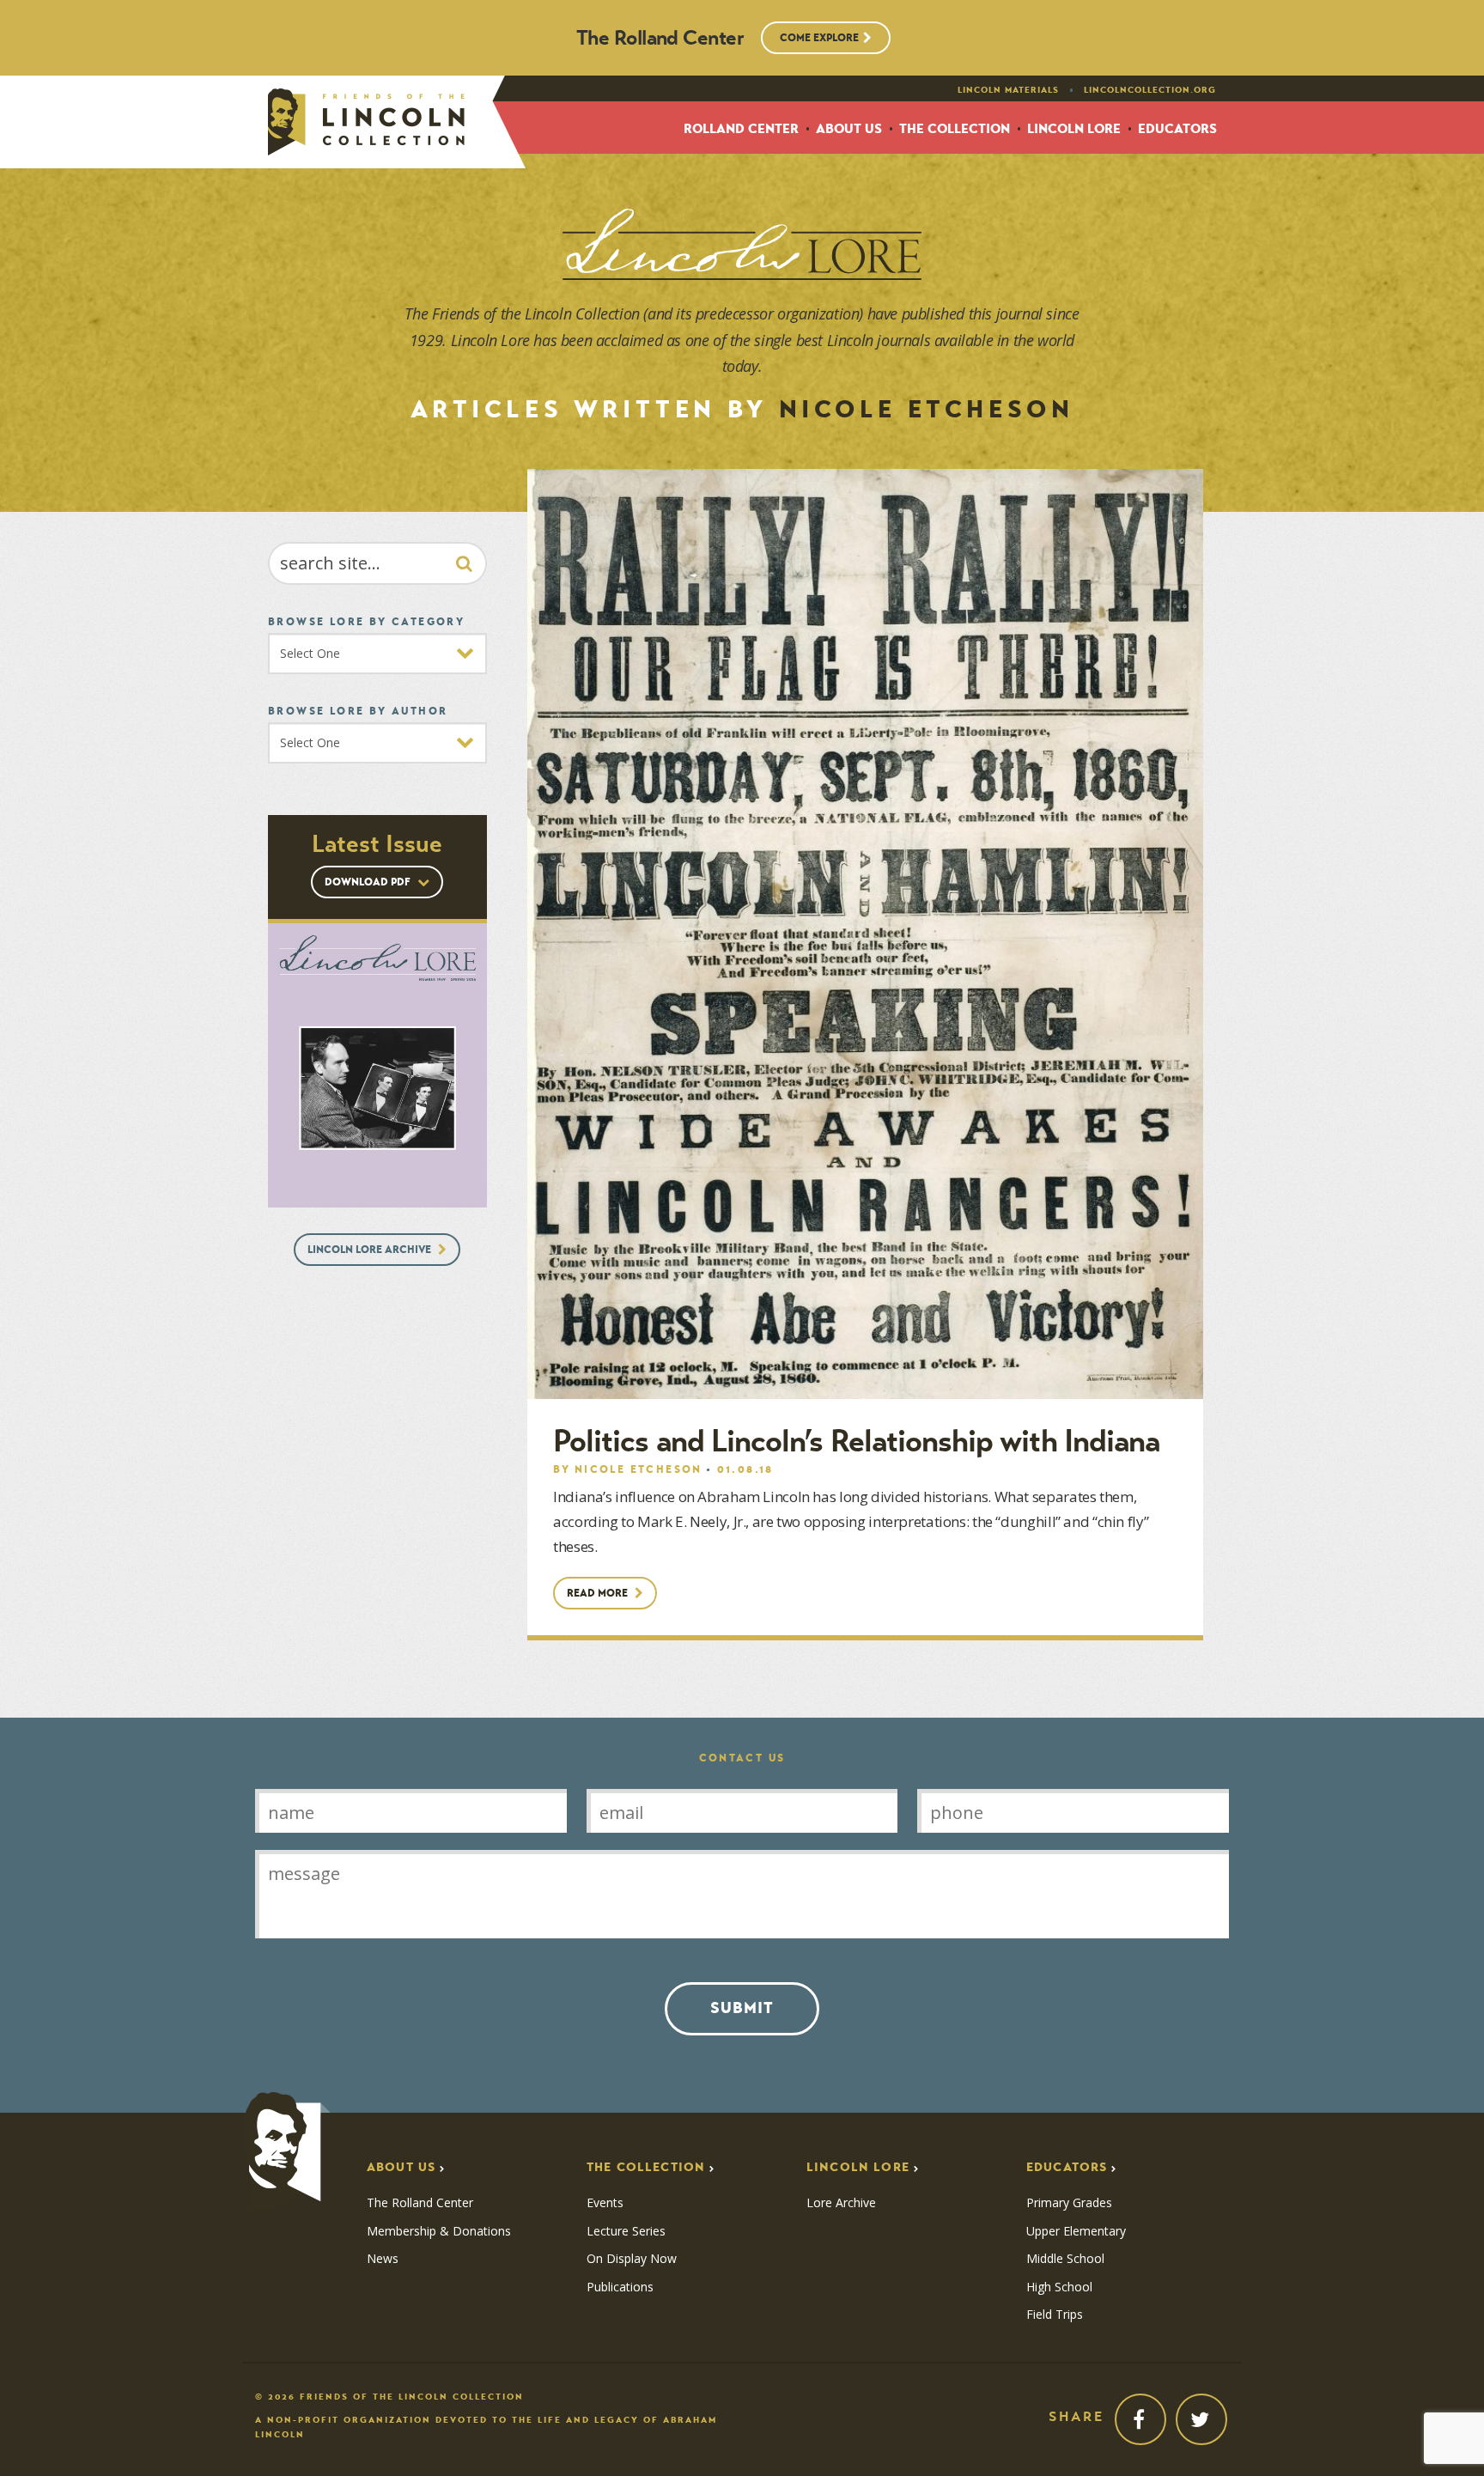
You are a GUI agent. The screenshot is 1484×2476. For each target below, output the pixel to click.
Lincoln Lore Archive (371, 1249)
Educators (1177, 129)
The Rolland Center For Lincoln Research (366, 122)
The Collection (955, 129)
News (383, 2259)
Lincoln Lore (1074, 129)
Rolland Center (741, 129)
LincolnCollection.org (1150, 90)
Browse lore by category (366, 621)
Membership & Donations (439, 2231)
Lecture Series (626, 2231)
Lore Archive (841, 2203)
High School (1059, 2287)
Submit (742, 2008)
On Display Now (632, 2259)
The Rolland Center (420, 2203)
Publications (620, 2287)
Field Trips (1055, 2315)
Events (605, 2203)
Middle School (1065, 2259)
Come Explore (819, 37)
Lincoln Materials (1008, 90)
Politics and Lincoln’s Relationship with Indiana (856, 1441)
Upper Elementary (1076, 2231)
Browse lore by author (358, 711)
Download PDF (369, 882)
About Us (849, 129)
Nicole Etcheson (639, 1469)
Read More (599, 1593)
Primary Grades (1069, 2203)
